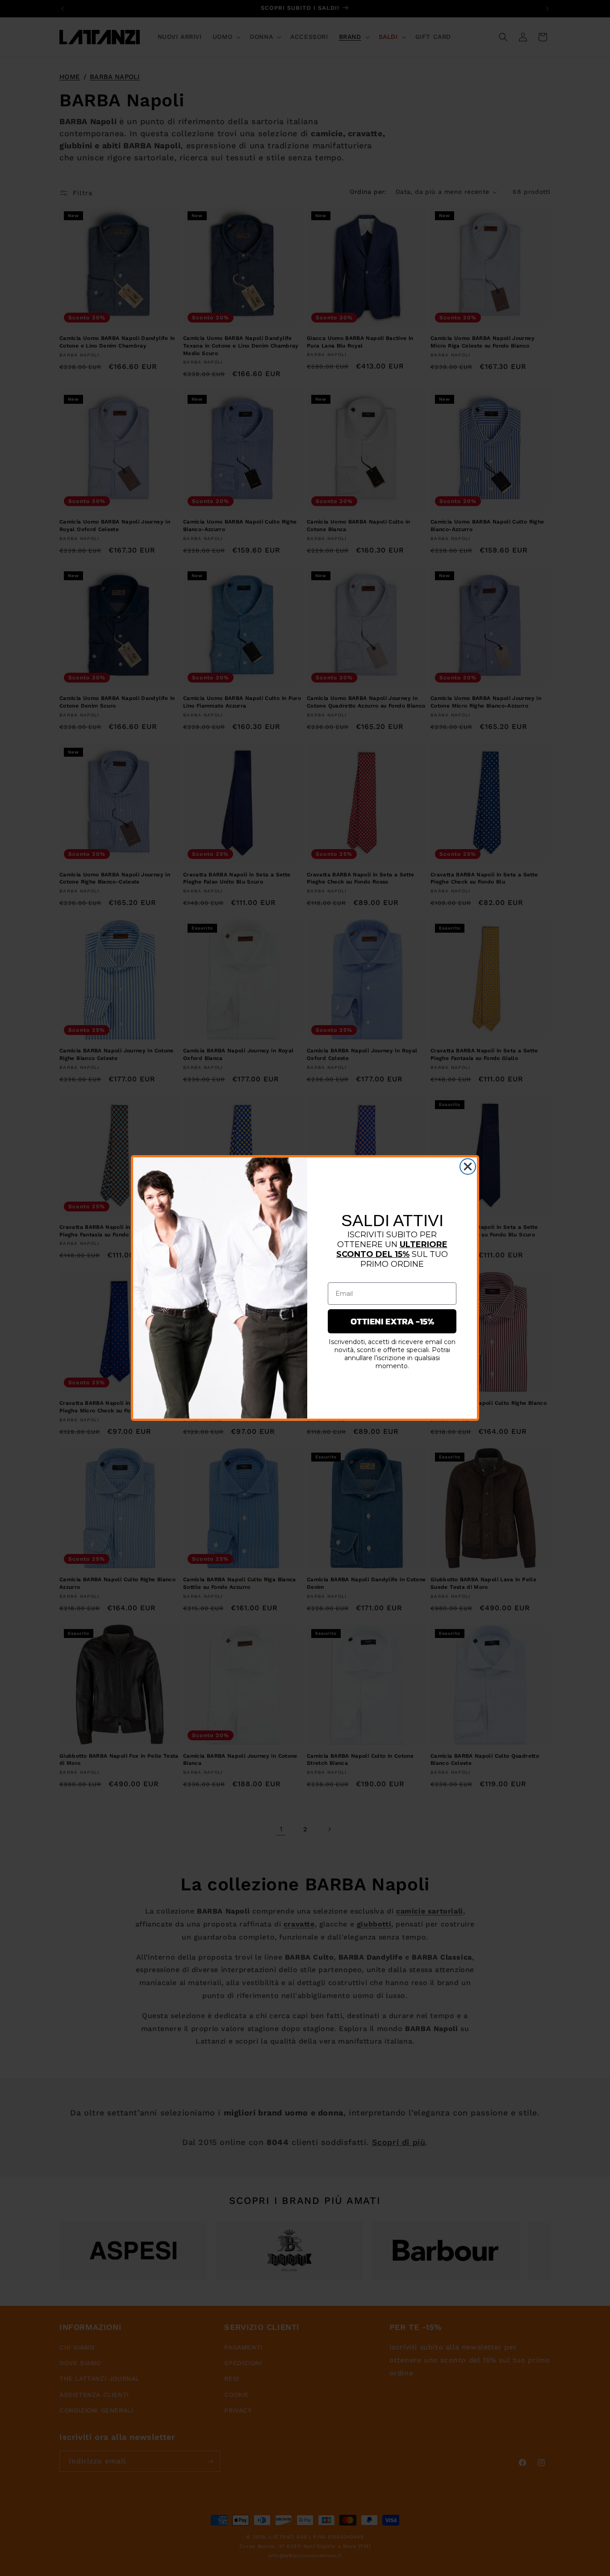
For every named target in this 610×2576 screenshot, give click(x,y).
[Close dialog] (468, 1167)
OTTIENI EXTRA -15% (392, 1321)
